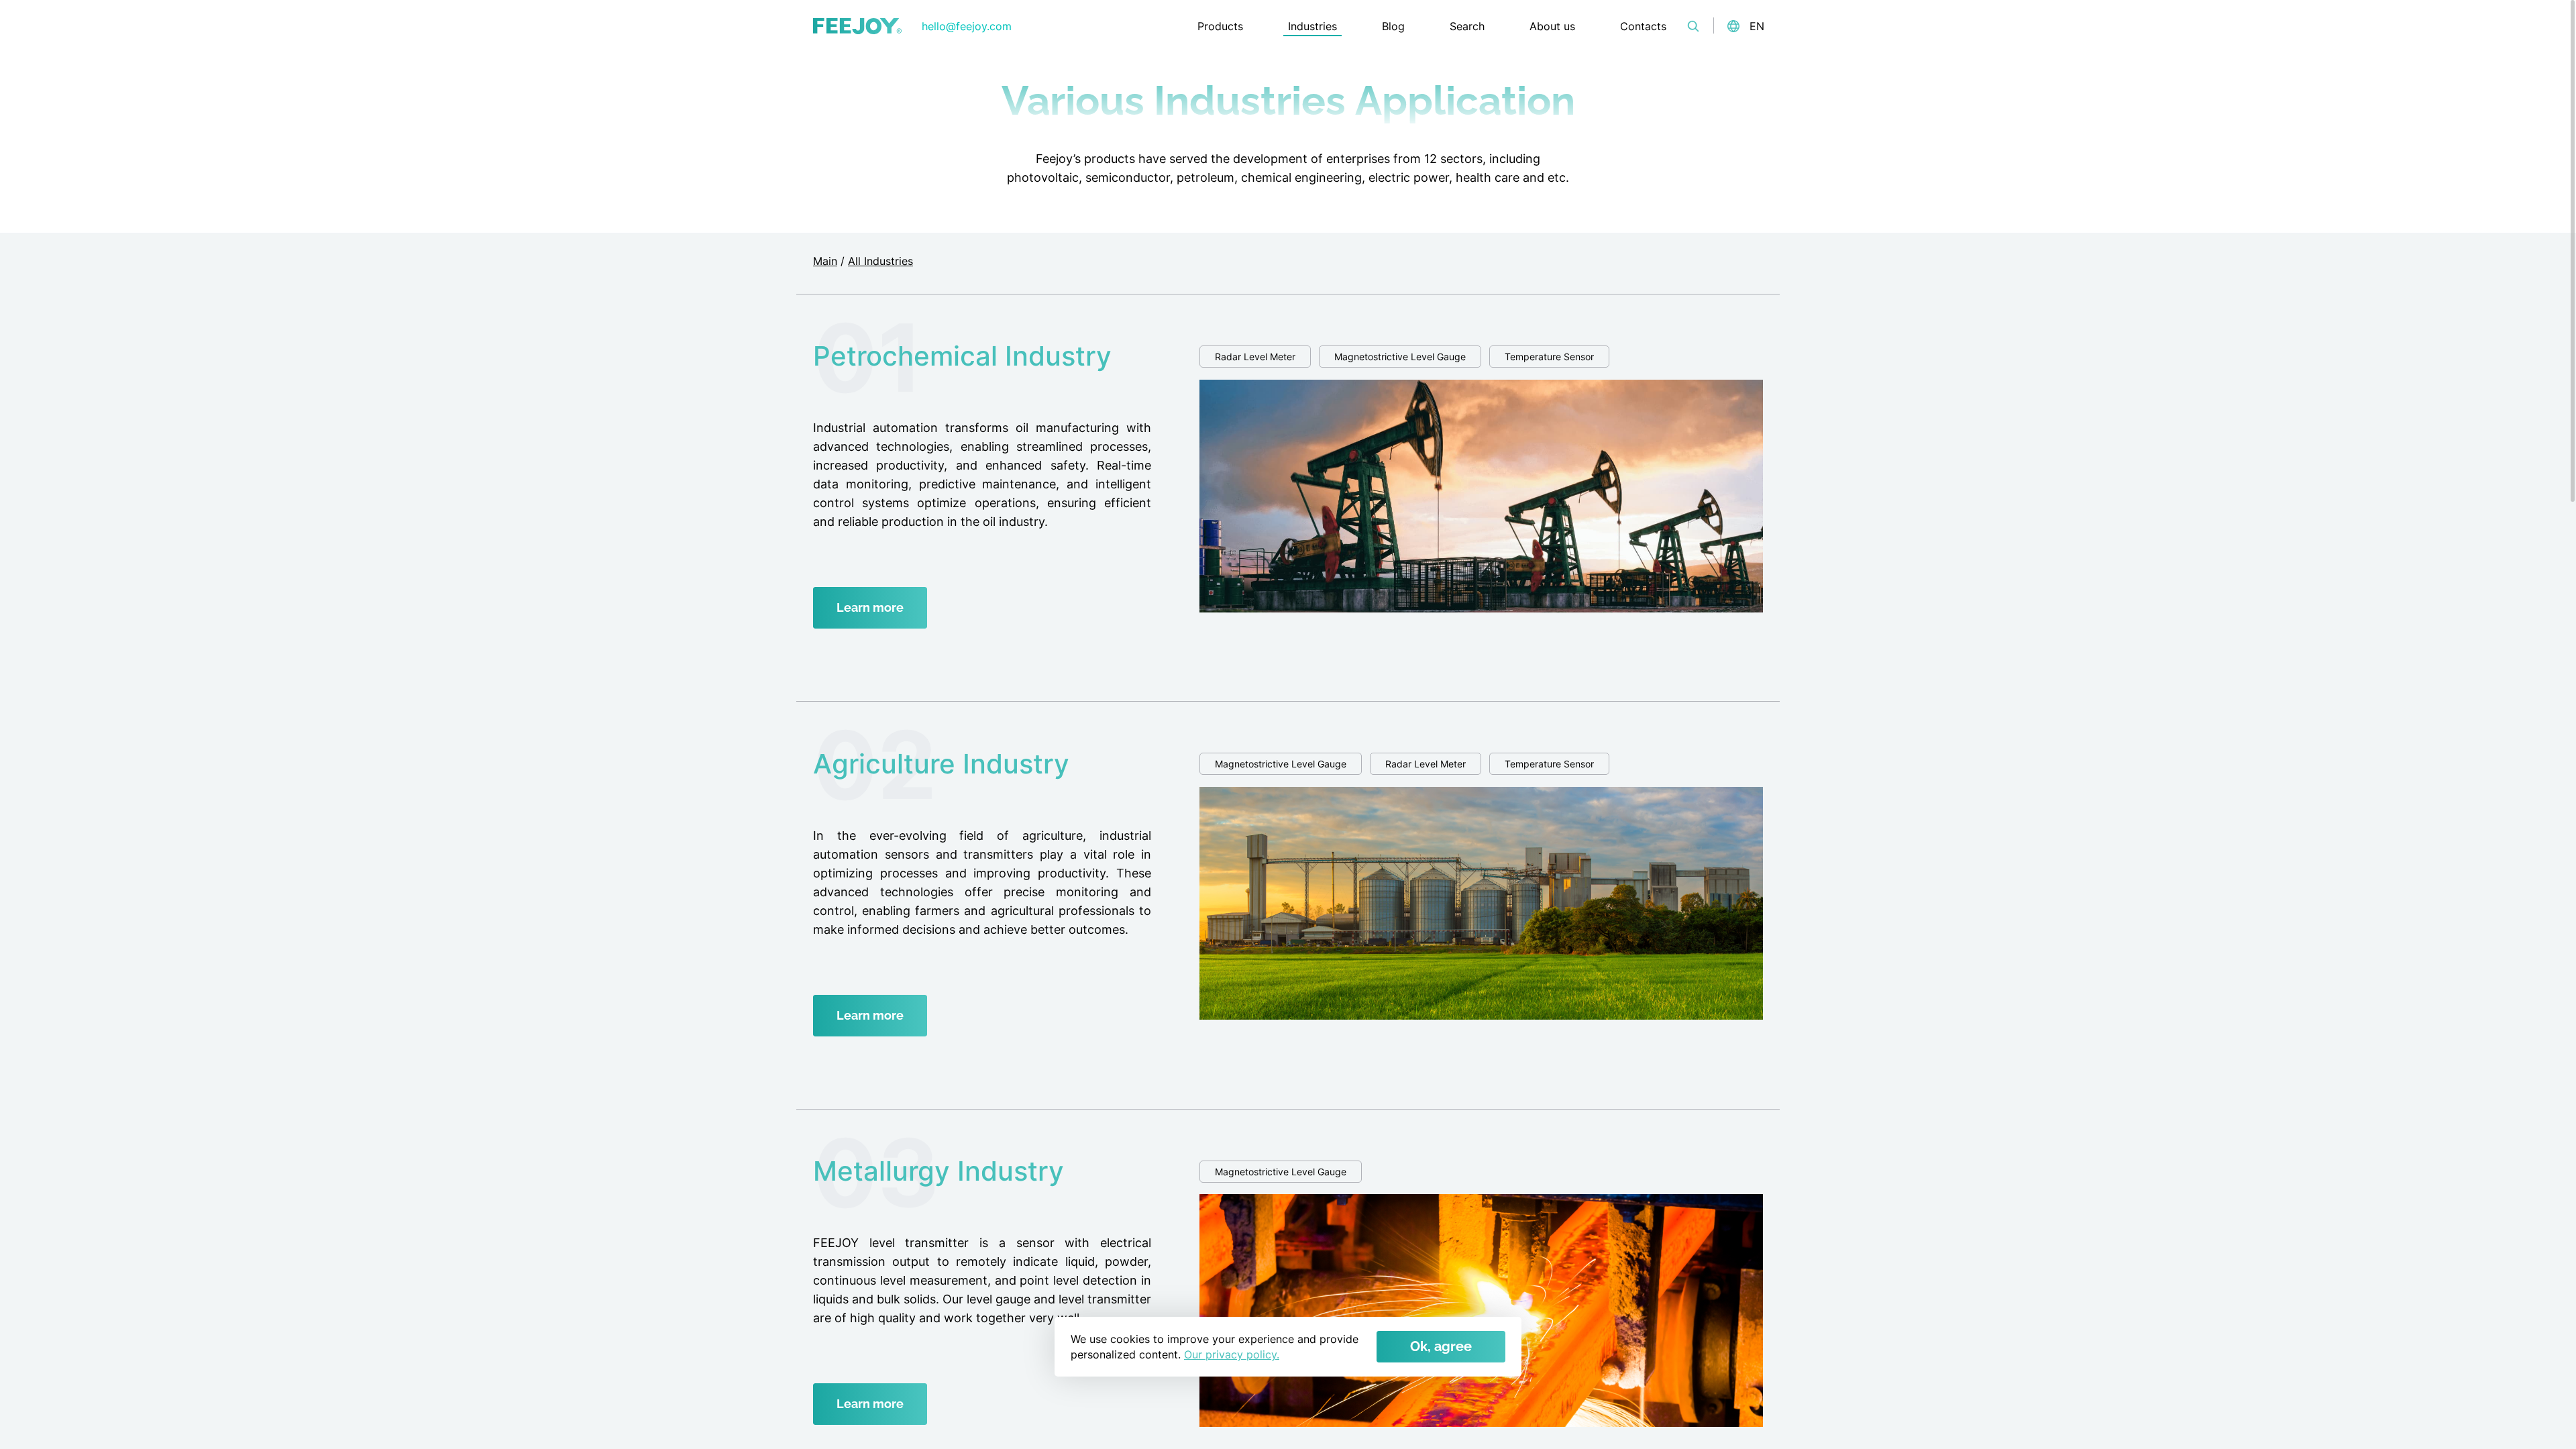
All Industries (880, 261)
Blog (1393, 26)
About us (1552, 26)
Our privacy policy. (1232, 1354)
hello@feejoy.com (967, 26)
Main (825, 261)
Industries (1312, 26)
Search (1467, 26)
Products (1220, 26)
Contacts (1643, 26)
